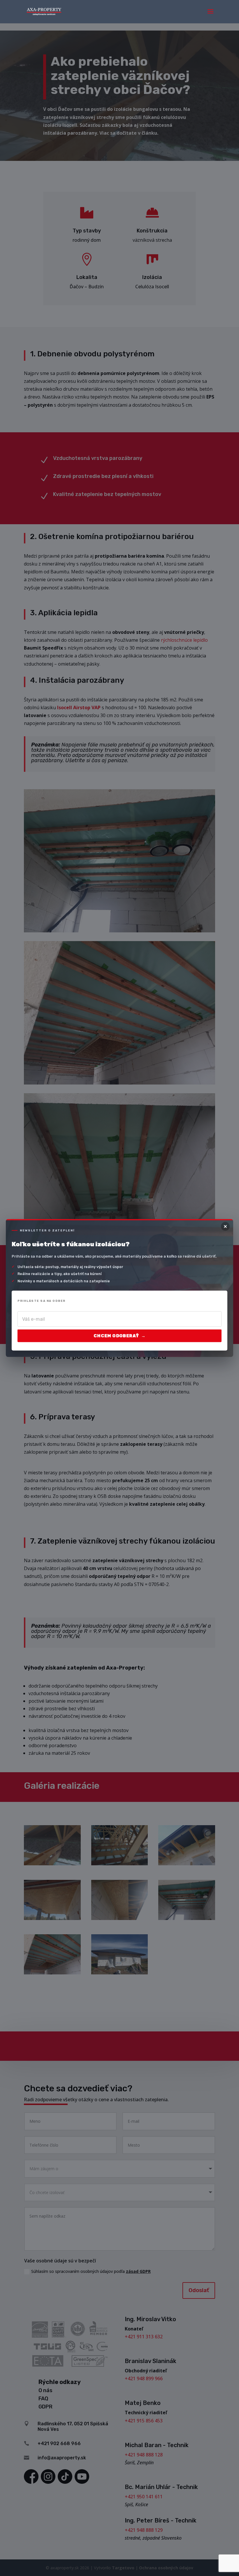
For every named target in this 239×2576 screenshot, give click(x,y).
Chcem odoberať (119, 1336)
